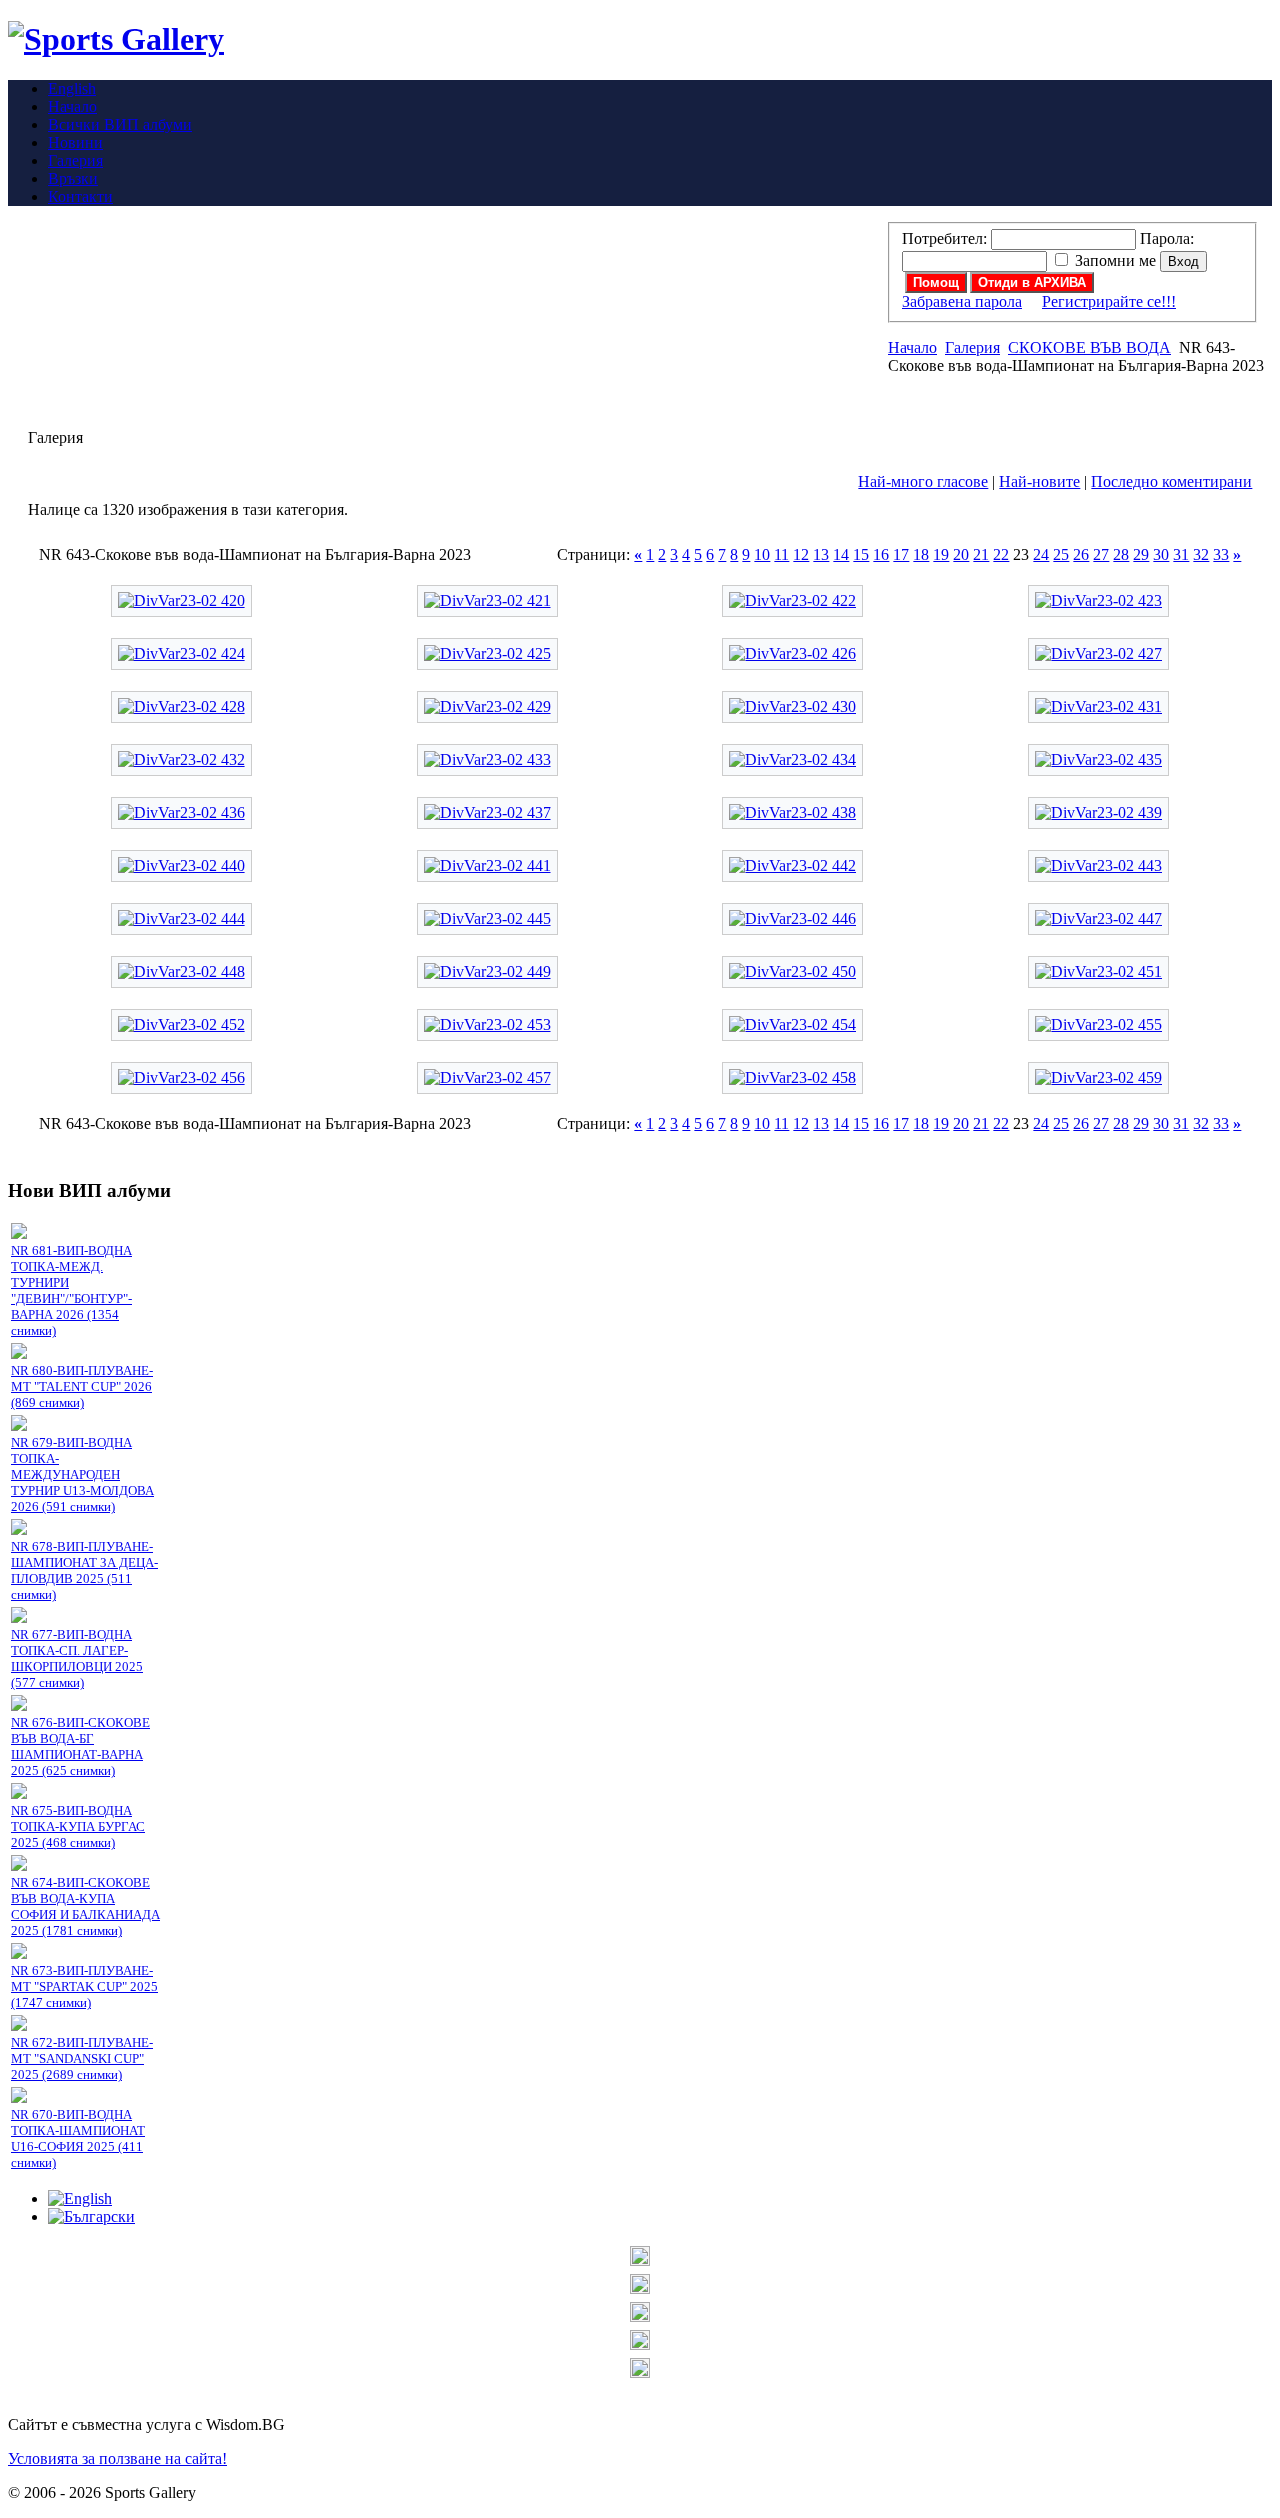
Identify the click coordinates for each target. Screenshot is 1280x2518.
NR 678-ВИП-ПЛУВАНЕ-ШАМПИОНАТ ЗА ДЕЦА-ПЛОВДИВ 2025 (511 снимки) (84, 1570)
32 (1201, 554)
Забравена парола (962, 301)
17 (901, 554)
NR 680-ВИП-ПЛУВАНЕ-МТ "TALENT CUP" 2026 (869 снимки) (82, 1386)
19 (941, 554)
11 (781, 554)
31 (1181, 554)
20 (961, 554)
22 (1001, 554)
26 (1081, 554)
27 (1101, 554)
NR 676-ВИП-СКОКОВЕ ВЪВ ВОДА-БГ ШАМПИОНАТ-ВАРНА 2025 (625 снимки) (80, 1746)
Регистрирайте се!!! (1109, 301)
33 (1221, 554)
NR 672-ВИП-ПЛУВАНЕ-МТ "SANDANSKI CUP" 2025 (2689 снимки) (82, 2058)
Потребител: (944, 238)
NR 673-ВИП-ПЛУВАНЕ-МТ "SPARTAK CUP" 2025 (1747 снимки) (84, 1986)
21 (981, 554)
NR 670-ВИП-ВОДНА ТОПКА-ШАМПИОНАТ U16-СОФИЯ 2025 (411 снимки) (78, 2138)
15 (861, 554)
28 (1121, 554)
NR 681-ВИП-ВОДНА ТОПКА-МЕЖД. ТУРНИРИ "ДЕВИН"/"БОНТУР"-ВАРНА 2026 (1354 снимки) (71, 1290)
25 (1061, 554)
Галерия (972, 347)
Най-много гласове (923, 481)
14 (841, 554)
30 (1161, 554)
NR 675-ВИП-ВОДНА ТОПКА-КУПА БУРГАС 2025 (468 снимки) (78, 1826)
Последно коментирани (1171, 481)
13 (821, 554)
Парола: (1167, 238)
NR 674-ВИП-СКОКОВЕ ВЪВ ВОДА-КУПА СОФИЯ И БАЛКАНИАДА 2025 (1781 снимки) (85, 1906)
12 (801, 554)
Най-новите (1039, 481)
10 (762, 554)
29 (1141, 554)
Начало (912, 347)
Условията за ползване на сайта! (117, 2458)
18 (921, 554)
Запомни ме (1115, 260)
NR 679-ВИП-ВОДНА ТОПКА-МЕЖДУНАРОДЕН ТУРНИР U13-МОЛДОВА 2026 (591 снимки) (82, 1474)
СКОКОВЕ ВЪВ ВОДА (1089, 347)
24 (1041, 554)
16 (881, 554)
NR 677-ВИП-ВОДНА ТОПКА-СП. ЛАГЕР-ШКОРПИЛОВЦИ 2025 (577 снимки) (77, 1658)
